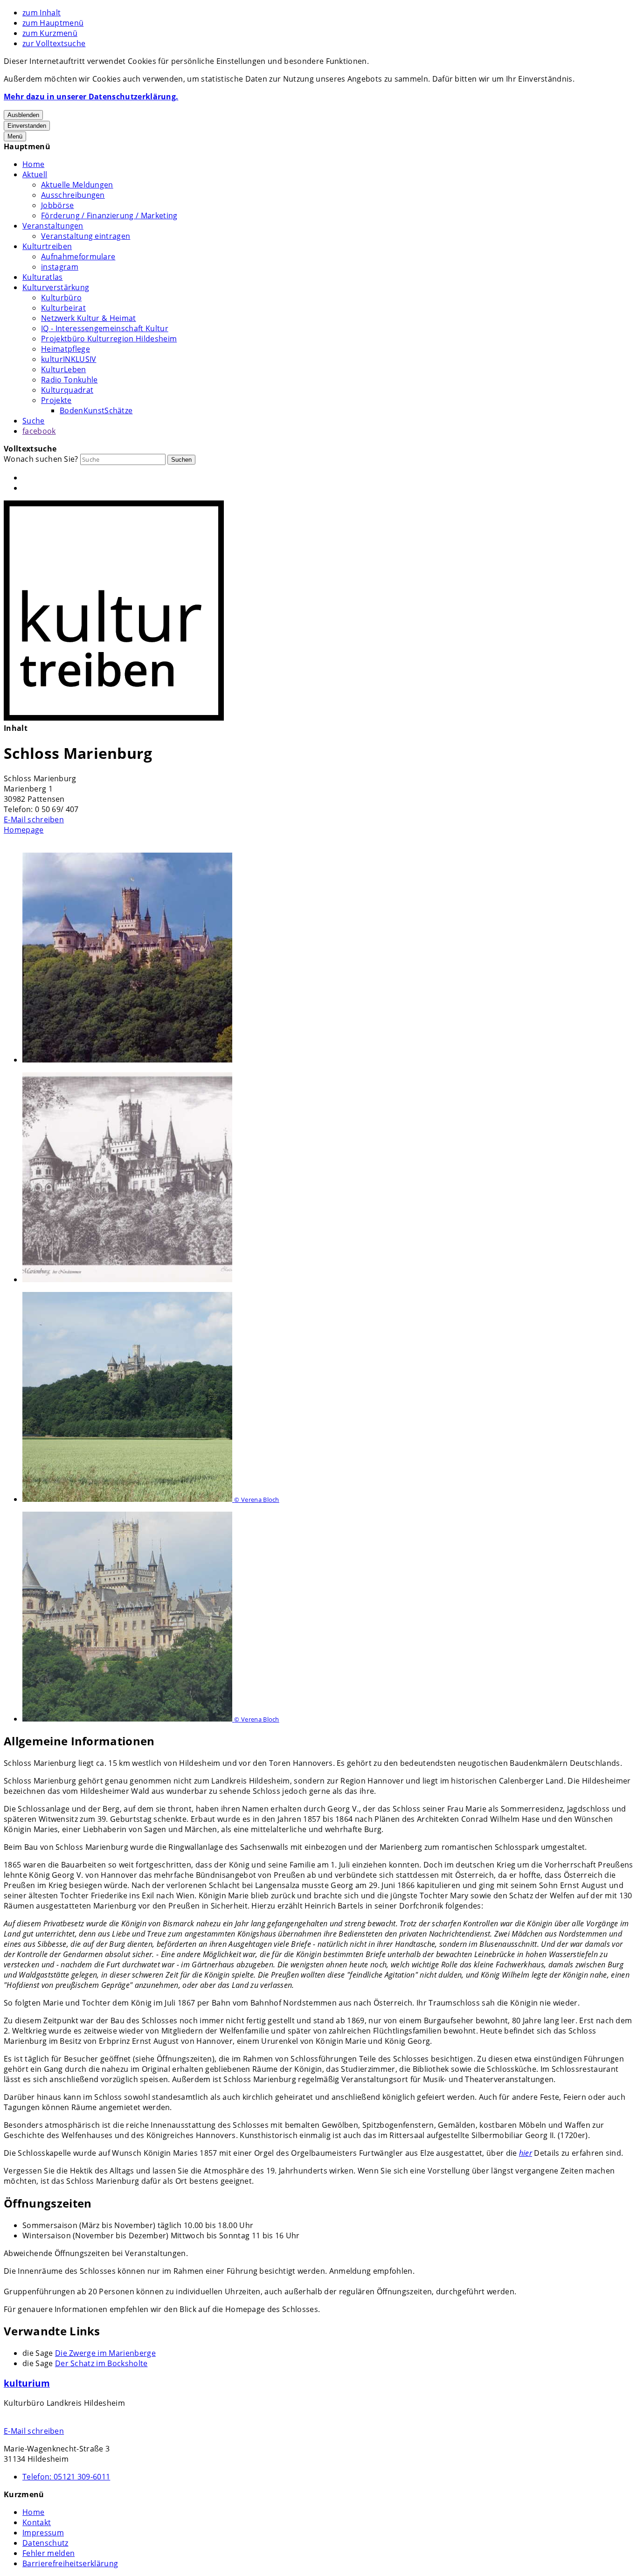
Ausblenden (23, 115)
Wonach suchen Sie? (41, 459)
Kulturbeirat (63, 308)
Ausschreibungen (73, 195)
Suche (34, 421)
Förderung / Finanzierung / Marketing (109, 215)
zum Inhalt (42, 13)
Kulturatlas (43, 277)
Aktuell (35, 174)
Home (33, 164)
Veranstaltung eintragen (86, 236)
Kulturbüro (61, 298)
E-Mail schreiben (34, 819)
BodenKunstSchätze (96, 410)
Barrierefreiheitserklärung (70, 2563)
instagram (60, 267)
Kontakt (37, 2522)
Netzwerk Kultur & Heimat (89, 318)
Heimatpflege (66, 349)
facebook (39, 431)
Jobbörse (58, 205)
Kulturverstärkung (56, 287)
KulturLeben (64, 369)
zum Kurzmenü (50, 33)
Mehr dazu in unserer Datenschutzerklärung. (91, 97)
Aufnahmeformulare (78, 257)
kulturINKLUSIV (69, 359)
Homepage (24, 830)
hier (526, 2153)
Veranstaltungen (53, 226)
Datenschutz (45, 2543)
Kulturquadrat (67, 390)
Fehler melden (48, 2553)
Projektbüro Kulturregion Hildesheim (109, 339)
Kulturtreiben (47, 246)
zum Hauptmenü (53, 23)
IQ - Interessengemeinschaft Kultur (105, 328)
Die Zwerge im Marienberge (105, 2353)
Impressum (43, 2533)
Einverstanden (27, 126)
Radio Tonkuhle (69, 380)
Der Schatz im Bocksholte (101, 2363)
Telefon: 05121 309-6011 (66, 2477)
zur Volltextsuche (54, 43)
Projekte (56, 400)
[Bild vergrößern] (328, 959)
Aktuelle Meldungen (77, 185)
